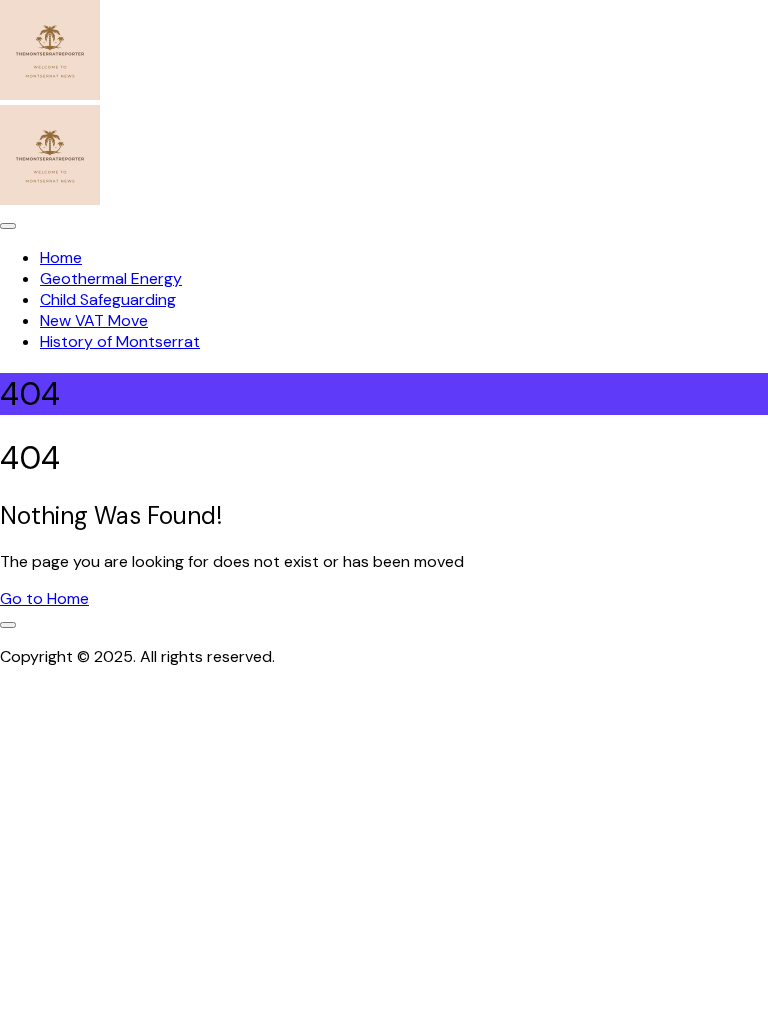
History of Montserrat (120, 341)
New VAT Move (94, 320)
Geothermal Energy (111, 278)
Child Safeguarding (108, 299)
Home (61, 257)
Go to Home (44, 598)
